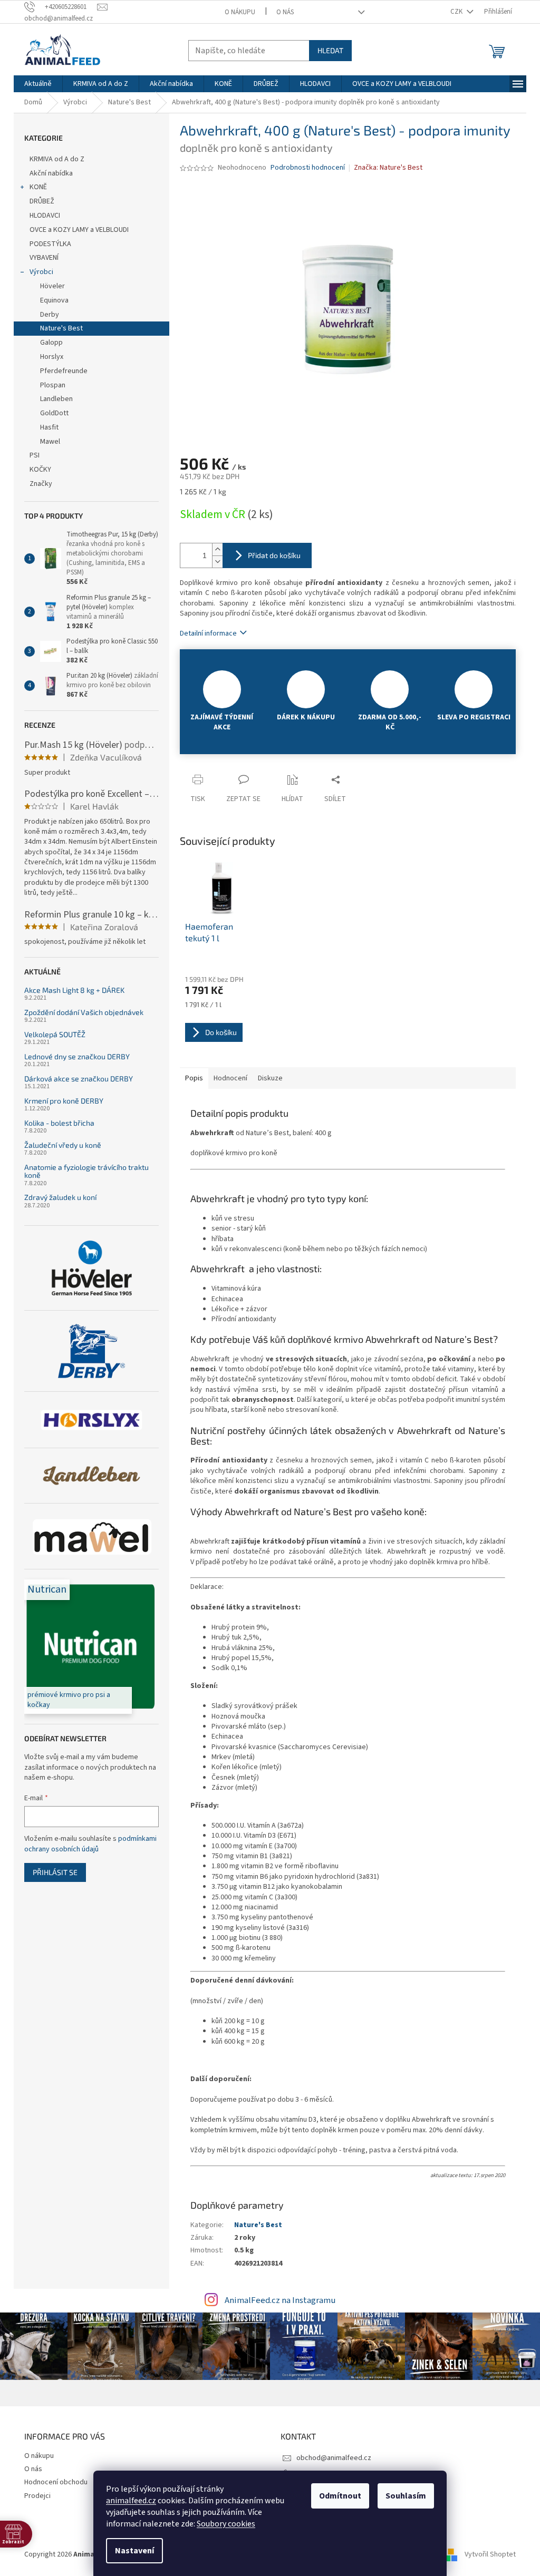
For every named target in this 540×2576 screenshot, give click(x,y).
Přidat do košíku (274, 555)
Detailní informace (208, 633)
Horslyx (52, 357)
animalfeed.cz (131, 2501)
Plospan (53, 385)
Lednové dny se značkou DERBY (77, 1056)
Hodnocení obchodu (56, 2482)
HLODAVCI (45, 216)
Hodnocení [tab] (230, 1078)
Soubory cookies (226, 2524)
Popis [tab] (194, 1078)
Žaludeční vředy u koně (63, 1145)
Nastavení (134, 2551)
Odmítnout (340, 2496)
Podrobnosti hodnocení (308, 168)
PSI (35, 455)
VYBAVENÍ (44, 258)
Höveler (52, 286)
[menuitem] (38, 84)
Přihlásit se (55, 1872)
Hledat (330, 50)
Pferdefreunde (64, 371)
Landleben (56, 399)
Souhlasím (406, 2496)
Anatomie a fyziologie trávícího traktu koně (86, 1171)
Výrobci (41, 272)
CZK (457, 12)
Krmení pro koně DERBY (64, 1101)
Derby (50, 315)
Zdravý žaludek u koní (60, 1197)
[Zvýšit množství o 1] (217, 549)
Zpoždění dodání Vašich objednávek (84, 1012)
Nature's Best (61, 328)
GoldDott (54, 413)
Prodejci (37, 2496)
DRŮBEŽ (42, 201)
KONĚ (38, 187)
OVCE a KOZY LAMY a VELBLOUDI (79, 230)
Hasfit (49, 427)
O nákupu (240, 12)
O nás (285, 12)
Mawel (50, 442)
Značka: (388, 168)
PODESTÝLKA (50, 244)
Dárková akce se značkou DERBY (79, 1079)
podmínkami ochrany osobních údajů (90, 1844)
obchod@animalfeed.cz (334, 2458)
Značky (41, 484)
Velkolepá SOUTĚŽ (55, 1034)
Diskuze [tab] (270, 1078)
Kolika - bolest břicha (59, 1123)
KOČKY (40, 470)
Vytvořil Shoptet (490, 2554)
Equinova (54, 300)
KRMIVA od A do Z (57, 159)
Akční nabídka (51, 173)
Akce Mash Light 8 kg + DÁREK (74, 990)
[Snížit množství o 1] (217, 562)
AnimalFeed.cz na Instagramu (280, 2300)
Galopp (51, 343)
